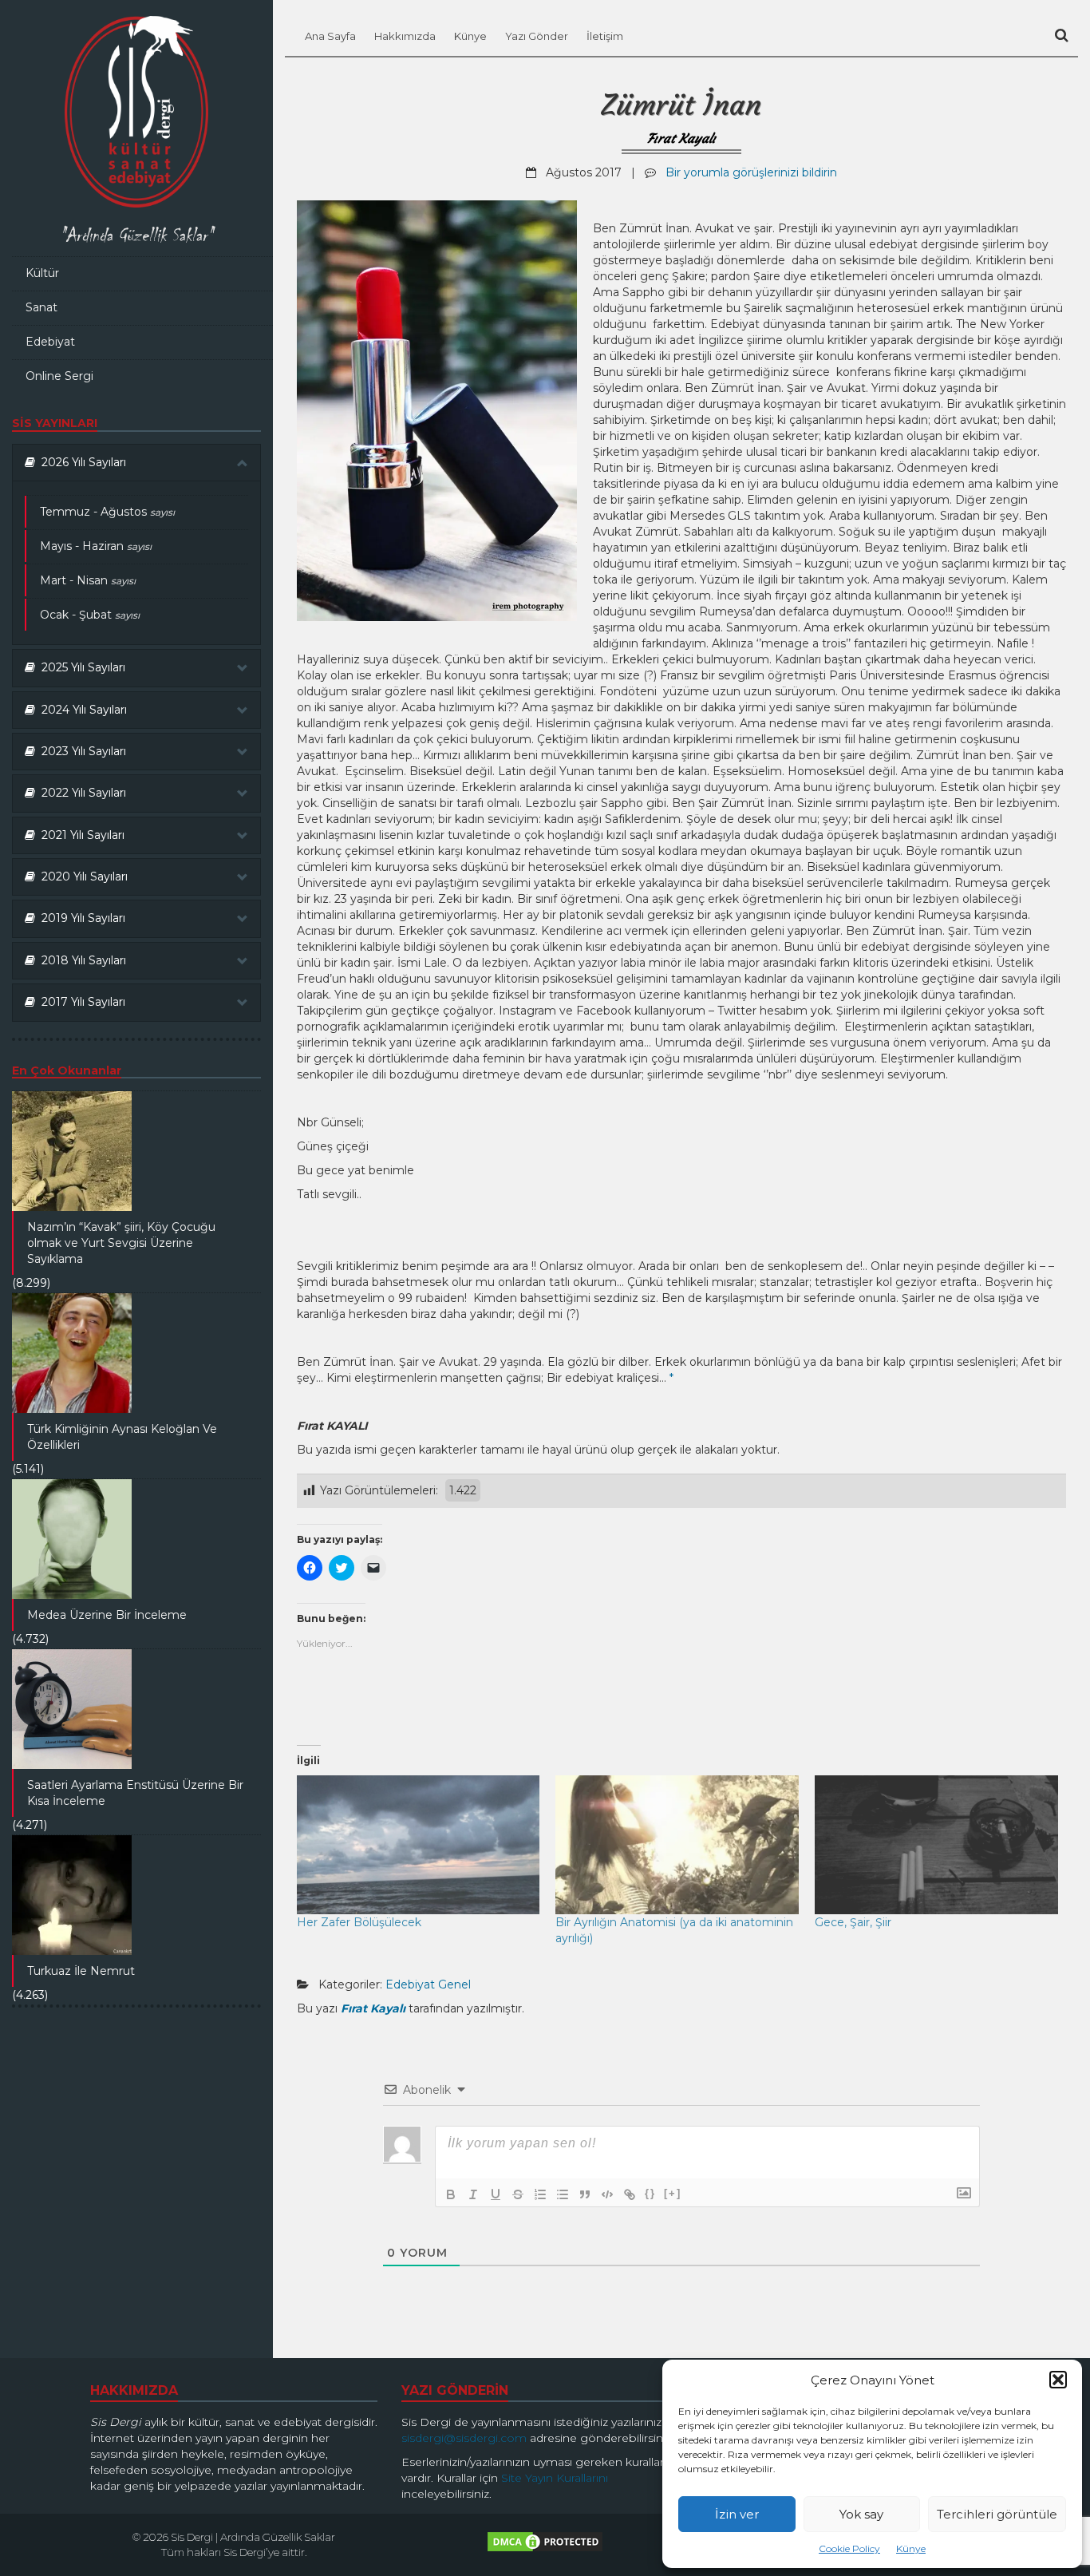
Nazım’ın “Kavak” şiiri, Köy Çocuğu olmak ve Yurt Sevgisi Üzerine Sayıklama (121, 1243)
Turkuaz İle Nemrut (81, 1971)
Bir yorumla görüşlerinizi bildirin (751, 172)
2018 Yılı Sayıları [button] (81, 960)
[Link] (630, 2194)
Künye (911, 2548)
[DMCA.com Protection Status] (545, 2546)
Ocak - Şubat (90, 615)
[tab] (136, 463)
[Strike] (518, 2194)
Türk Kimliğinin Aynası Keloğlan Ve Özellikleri (122, 1437)
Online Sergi (59, 376)
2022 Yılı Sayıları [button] (81, 793)
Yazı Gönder (537, 36)
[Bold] (451, 2194)
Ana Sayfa (330, 36)
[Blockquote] (585, 2194)
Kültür (42, 273)
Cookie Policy (849, 2548)
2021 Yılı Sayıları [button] (80, 835)
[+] (673, 2193)
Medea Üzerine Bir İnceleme (107, 1615)
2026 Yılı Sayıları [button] (81, 462)
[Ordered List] (540, 2194)
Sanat (41, 307)
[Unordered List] (563, 2194)
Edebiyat (50, 342)
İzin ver (737, 2514)
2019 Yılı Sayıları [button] (80, 918)
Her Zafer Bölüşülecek (359, 1922)
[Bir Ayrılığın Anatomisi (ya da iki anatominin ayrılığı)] (677, 1845)
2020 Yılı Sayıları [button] (81, 876)
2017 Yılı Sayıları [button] (80, 1002)
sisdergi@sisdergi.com (464, 2438)
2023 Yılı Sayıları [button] (81, 751)
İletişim (605, 36)
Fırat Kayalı (681, 138)
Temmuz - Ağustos (107, 512)
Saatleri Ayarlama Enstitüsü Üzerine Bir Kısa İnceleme (135, 1793)
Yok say (861, 2514)
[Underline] (496, 2194)
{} (650, 2193)
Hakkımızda (405, 36)
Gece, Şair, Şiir (853, 1922)
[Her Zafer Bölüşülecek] (419, 1845)
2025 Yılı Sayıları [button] (80, 667)
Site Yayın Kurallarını (555, 2478)
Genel (454, 1984)
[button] (1058, 2380)
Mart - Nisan (88, 580)
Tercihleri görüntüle (997, 2514)
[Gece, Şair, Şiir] (936, 1845)
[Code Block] (607, 2194)
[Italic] (473, 2194)
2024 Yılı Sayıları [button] (81, 710)
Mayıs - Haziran (96, 546)
